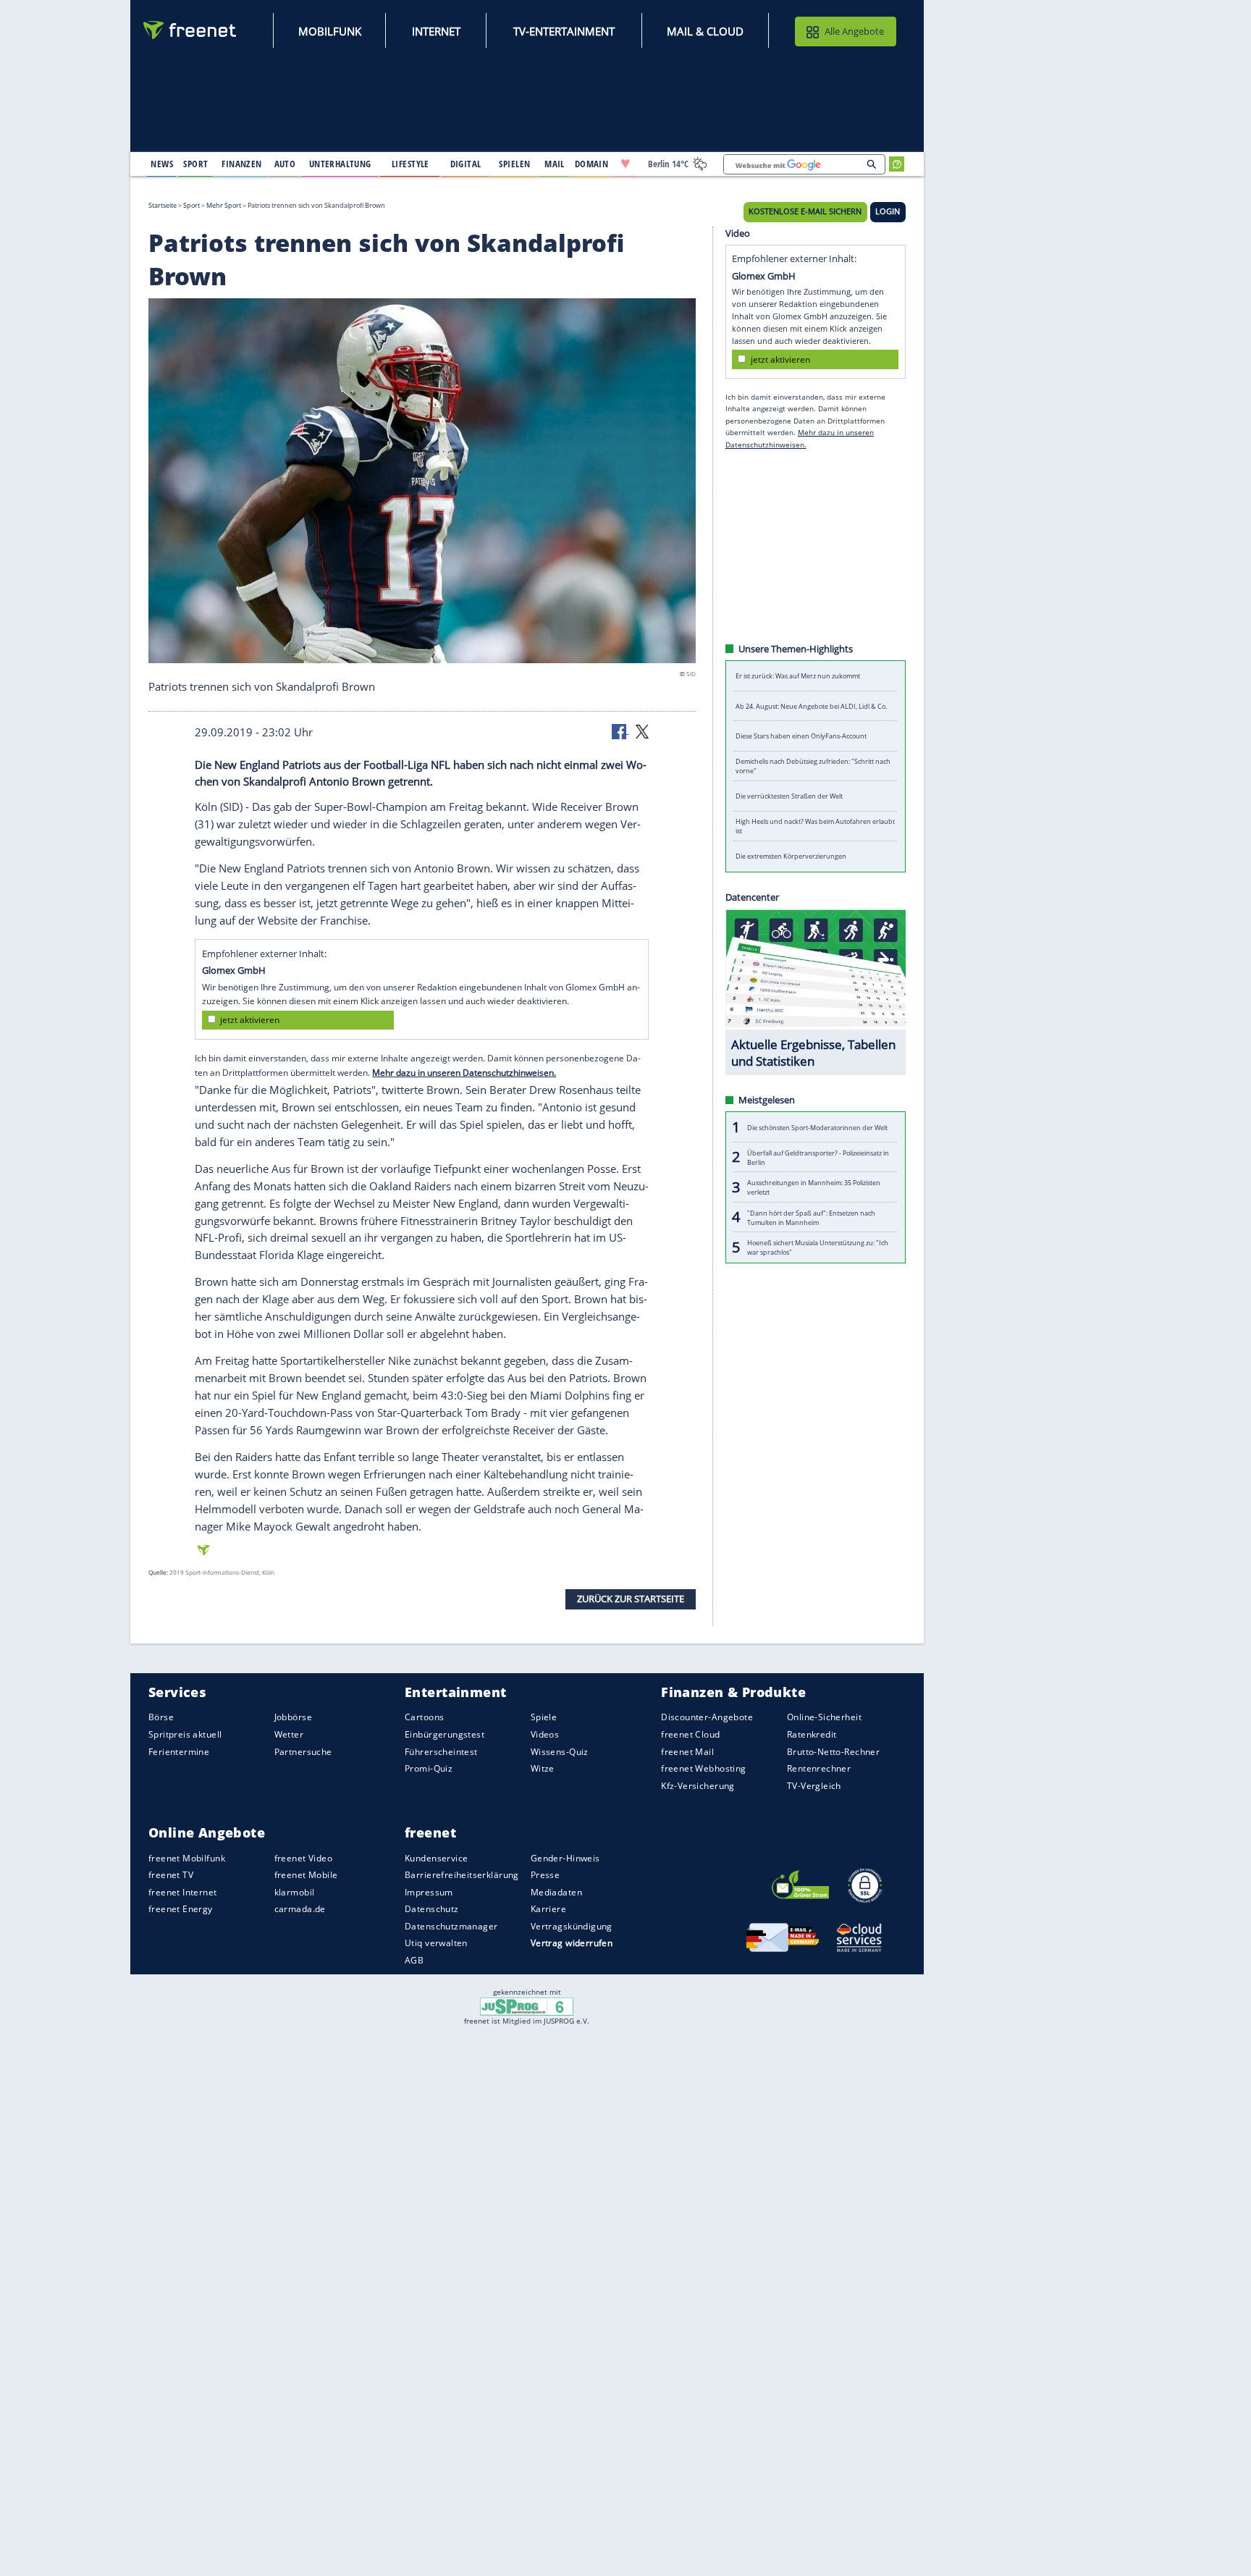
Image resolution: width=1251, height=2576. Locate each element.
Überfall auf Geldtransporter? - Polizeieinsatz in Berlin (818, 1157)
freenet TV (171, 1875)
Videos (545, 1734)
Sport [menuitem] (195, 164)
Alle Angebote (854, 31)
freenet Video (303, 1858)
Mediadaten (556, 1892)
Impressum (429, 1892)
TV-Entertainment (564, 31)
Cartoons (424, 1717)
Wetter (289, 1734)
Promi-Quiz (429, 1768)
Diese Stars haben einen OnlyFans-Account (801, 736)
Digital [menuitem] (466, 164)
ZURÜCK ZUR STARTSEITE (631, 1599)
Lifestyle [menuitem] (410, 164)
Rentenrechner (819, 1768)
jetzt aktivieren (250, 1020)
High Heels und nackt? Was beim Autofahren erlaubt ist (815, 826)
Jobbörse (293, 1717)
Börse (161, 1717)
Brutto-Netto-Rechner (833, 1752)
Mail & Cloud (705, 31)
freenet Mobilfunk (187, 1858)
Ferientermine (179, 1752)
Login (888, 211)
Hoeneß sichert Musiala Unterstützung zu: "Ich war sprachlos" (818, 1247)
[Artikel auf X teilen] (642, 731)
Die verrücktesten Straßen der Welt (789, 796)
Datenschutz (432, 1909)
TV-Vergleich (814, 1786)
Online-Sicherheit (824, 1717)
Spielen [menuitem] (514, 164)
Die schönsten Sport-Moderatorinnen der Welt (817, 1127)
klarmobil (295, 1892)
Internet (436, 31)
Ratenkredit (812, 1734)
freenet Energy (181, 1909)
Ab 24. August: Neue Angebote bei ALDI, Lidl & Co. (811, 706)
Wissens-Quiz (560, 1752)
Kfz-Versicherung (698, 1786)
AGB (414, 1960)
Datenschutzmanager (451, 1926)
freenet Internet (183, 1892)
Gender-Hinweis (565, 1858)
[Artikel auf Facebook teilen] (620, 731)
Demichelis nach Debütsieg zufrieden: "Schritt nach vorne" (813, 766)
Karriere (548, 1909)
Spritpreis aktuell (185, 1734)
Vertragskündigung (572, 1926)
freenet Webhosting (703, 1768)
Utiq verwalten (436, 1943)
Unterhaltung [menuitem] (340, 164)
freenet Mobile (306, 1875)
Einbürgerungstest (445, 1734)
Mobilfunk (330, 31)
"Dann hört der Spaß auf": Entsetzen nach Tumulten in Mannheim (811, 1217)
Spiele (544, 1717)
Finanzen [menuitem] (241, 164)
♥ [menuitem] (625, 164)
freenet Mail (687, 1752)
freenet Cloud (690, 1734)
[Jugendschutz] (527, 2005)
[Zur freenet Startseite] (190, 30)
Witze (543, 1768)
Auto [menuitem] (285, 164)
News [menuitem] (162, 164)
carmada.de (300, 1909)
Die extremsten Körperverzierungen (791, 856)
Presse (546, 1875)
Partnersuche (303, 1752)
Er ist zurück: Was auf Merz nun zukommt (798, 676)
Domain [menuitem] (592, 164)
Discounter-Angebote (707, 1717)
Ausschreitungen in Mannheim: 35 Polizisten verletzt (814, 1187)
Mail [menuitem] (555, 164)
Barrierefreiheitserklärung (462, 1875)
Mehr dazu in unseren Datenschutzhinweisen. (464, 1072)
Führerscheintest (441, 1752)
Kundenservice (436, 1858)
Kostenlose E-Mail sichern (805, 211)
